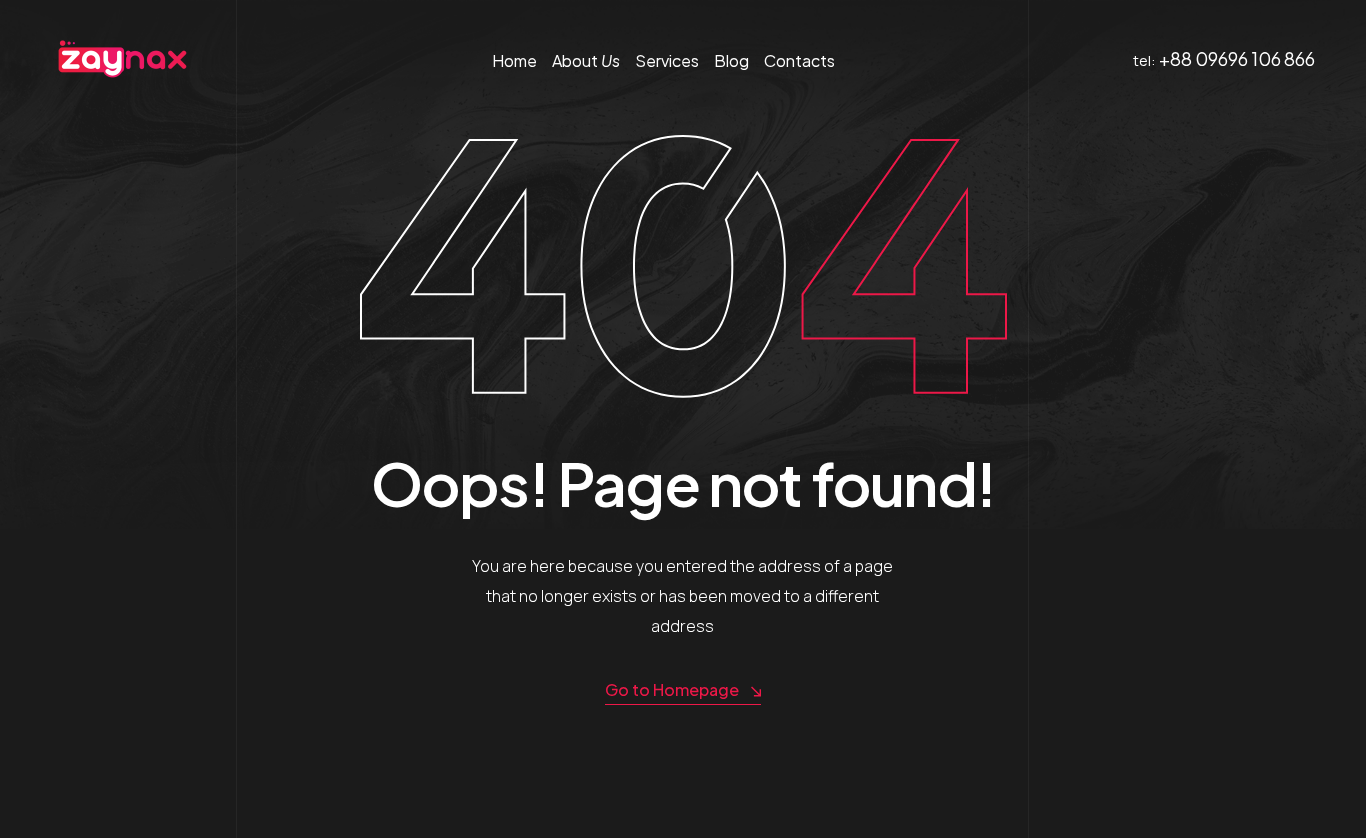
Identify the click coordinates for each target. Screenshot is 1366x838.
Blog (731, 60)
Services (667, 60)
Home (514, 60)
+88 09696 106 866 (1237, 58)
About (586, 60)
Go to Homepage (672, 689)
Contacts (799, 60)
